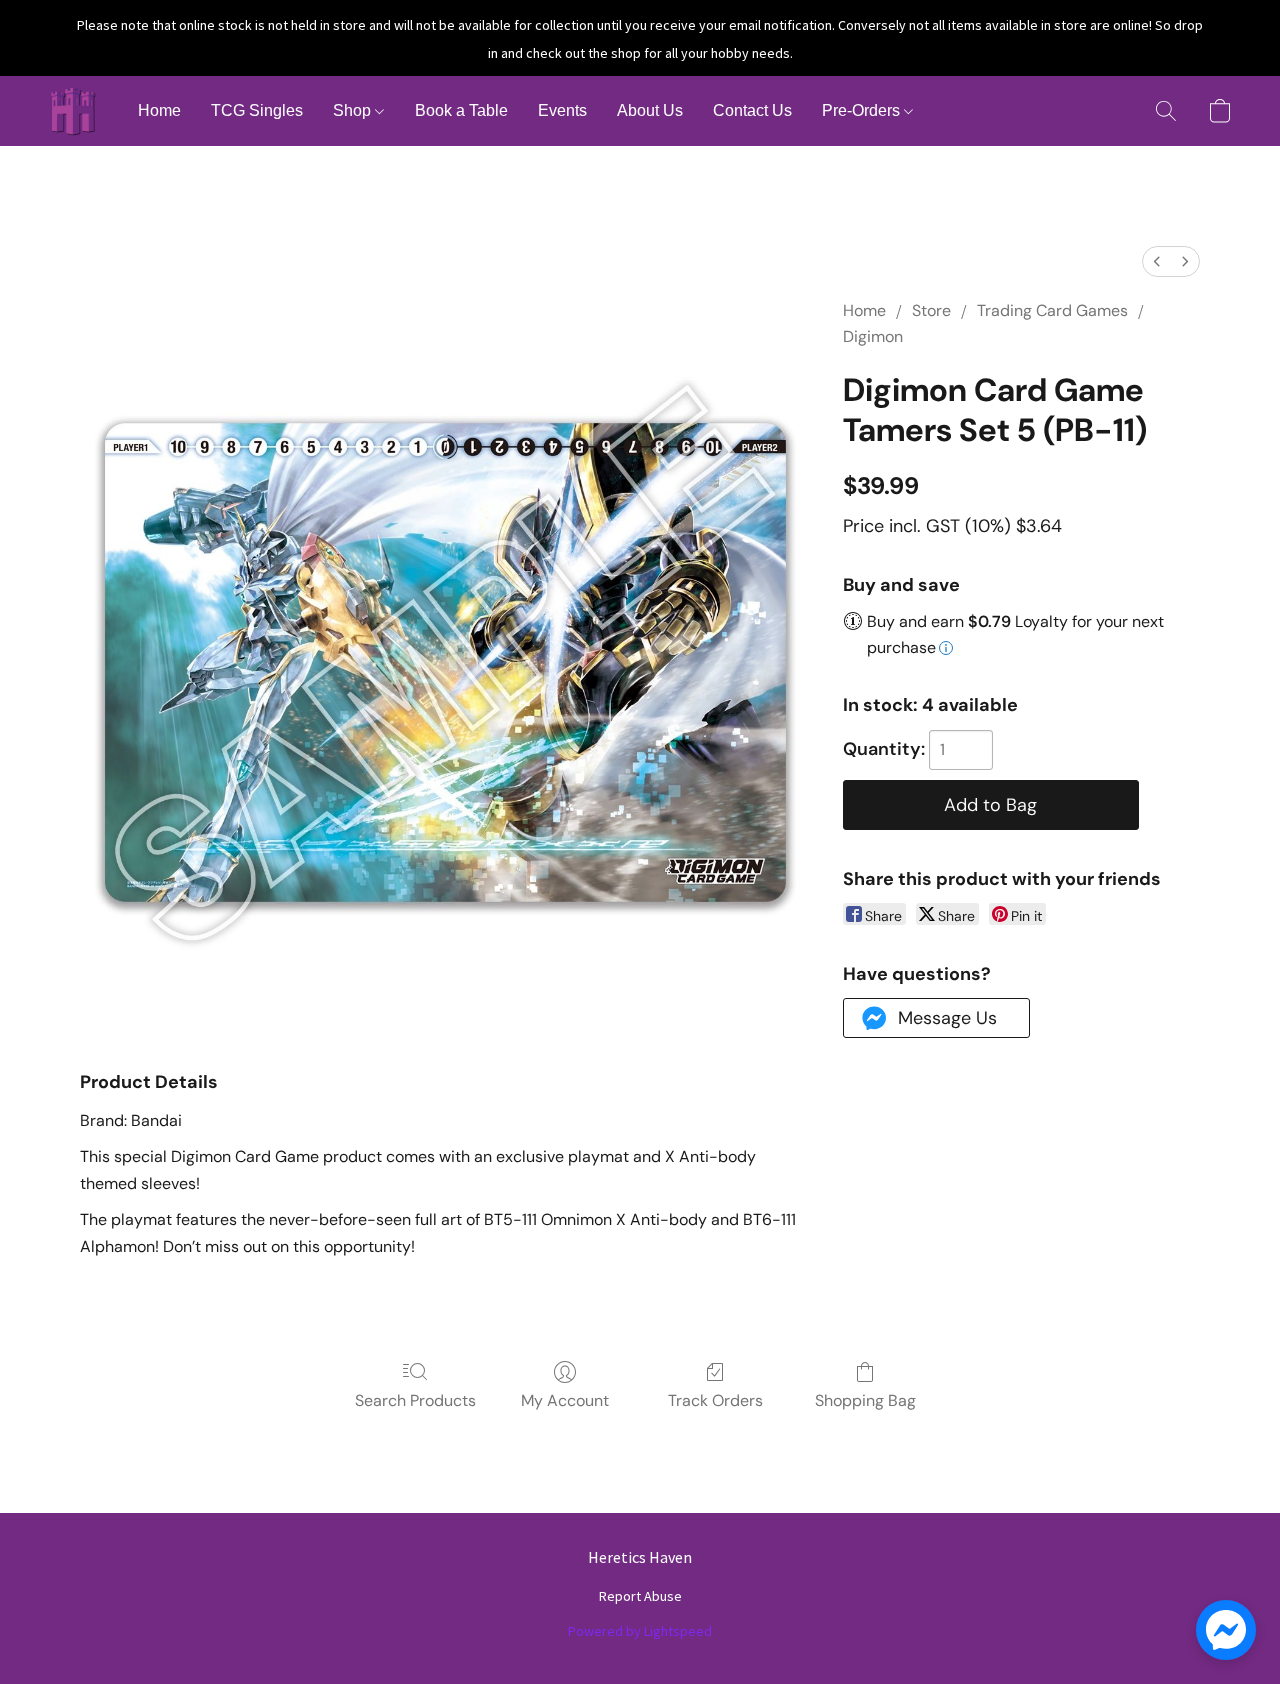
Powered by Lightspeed (640, 1631)
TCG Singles (257, 110)
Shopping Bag (865, 1400)
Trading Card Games (1052, 310)
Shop (354, 110)
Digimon (873, 336)
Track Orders (715, 1400)
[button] (73, 111)
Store (931, 310)
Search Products (415, 1400)
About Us (650, 110)
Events (562, 110)
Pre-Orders (863, 110)
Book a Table (461, 110)
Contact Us (752, 110)
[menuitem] (1157, 261)
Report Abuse (640, 1596)
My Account (565, 1400)
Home (159, 110)
